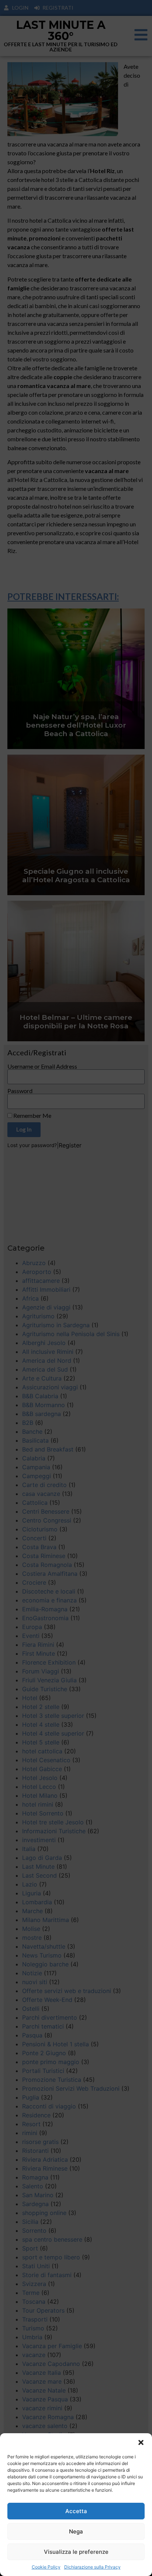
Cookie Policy (46, 2567)
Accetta (76, 2511)
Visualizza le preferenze (76, 2552)
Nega (76, 2531)
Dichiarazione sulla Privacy (92, 2567)
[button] (141, 2442)
